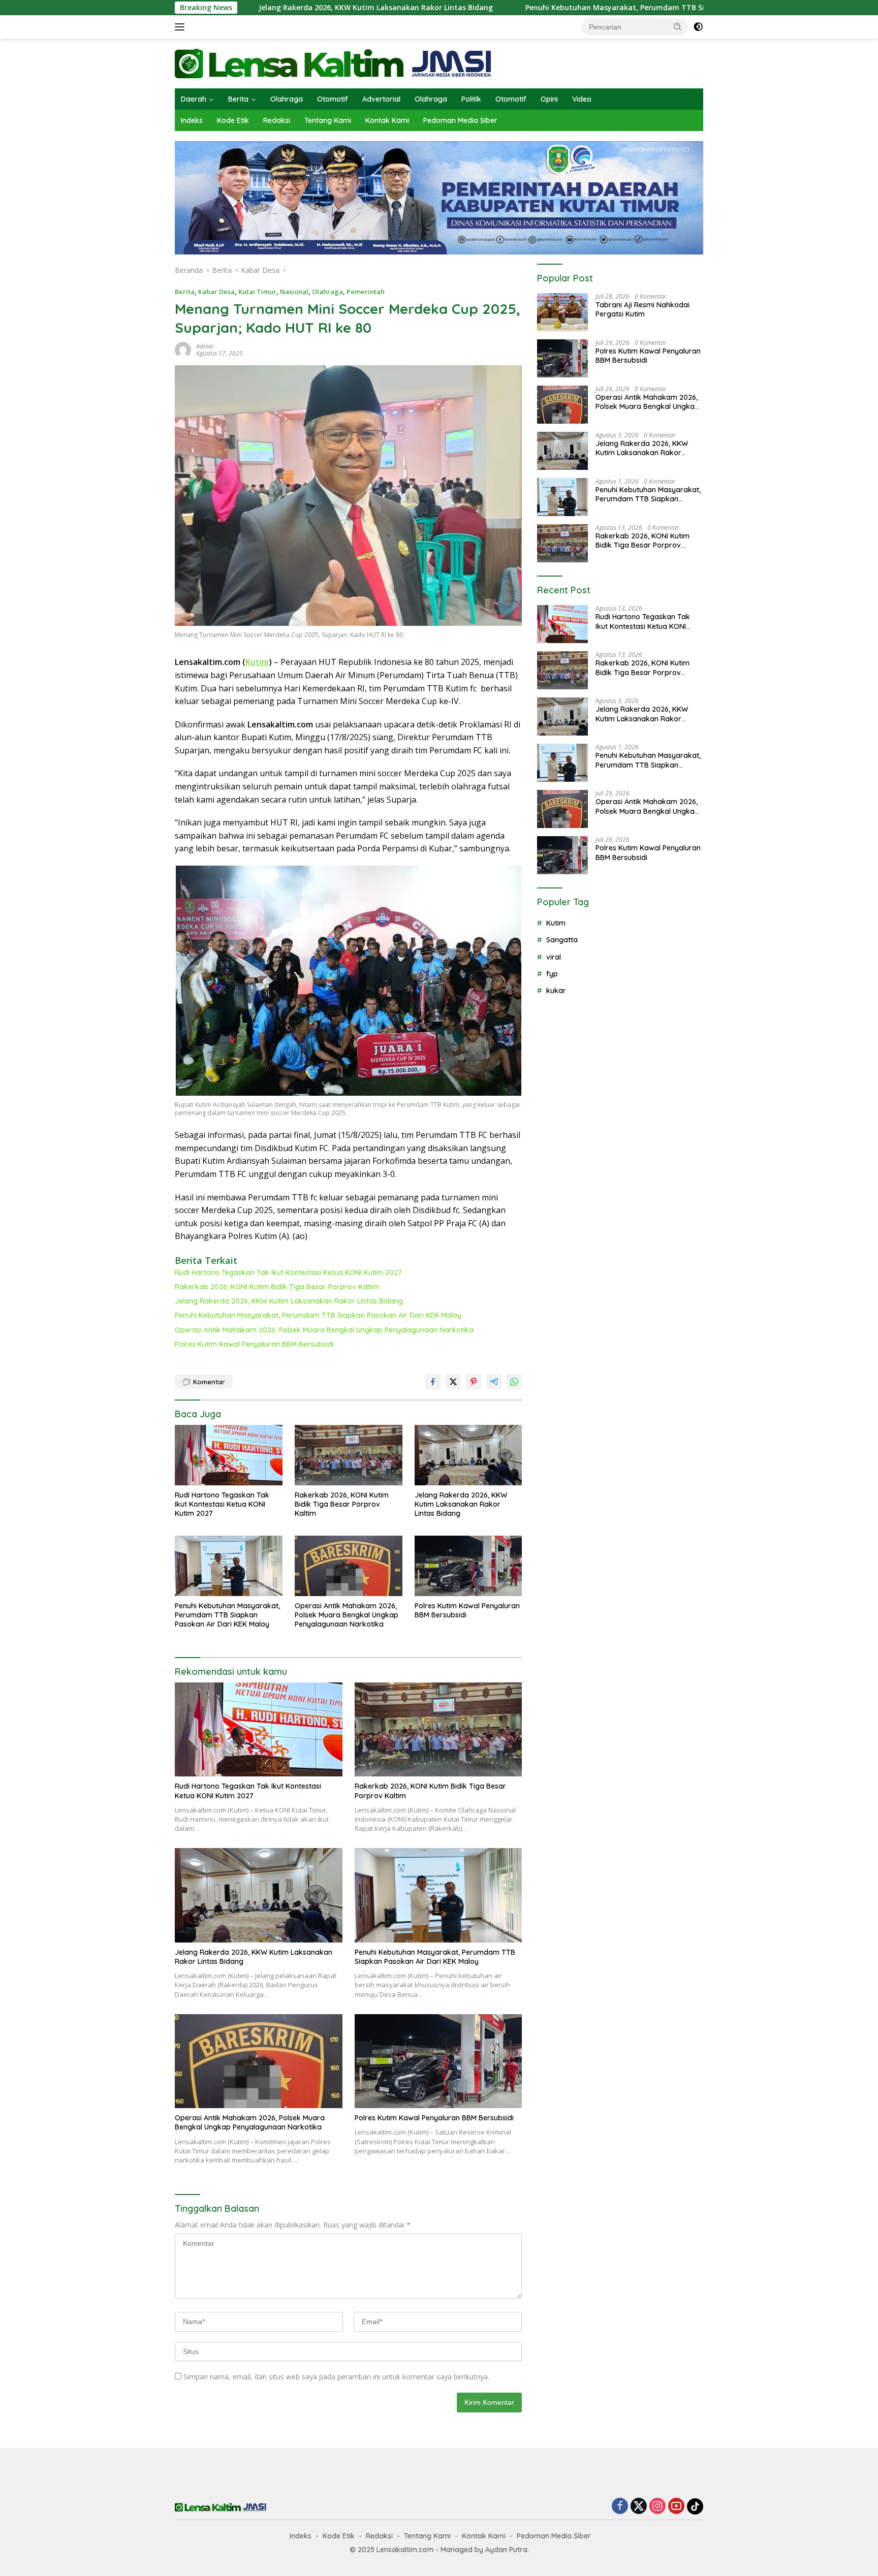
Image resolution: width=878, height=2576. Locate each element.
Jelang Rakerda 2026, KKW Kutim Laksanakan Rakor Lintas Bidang (251, 8)
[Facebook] (620, 2507)
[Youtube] (676, 2507)
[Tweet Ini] (453, 1382)
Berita (238, 99)
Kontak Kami (387, 120)
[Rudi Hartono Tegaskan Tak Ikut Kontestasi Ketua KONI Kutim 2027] (229, 1455)
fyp (552, 974)
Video (582, 99)
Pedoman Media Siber (460, 120)
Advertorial (381, 99)
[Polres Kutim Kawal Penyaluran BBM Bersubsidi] (468, 1566)
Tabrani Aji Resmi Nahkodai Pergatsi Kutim (642, 309)
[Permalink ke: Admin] (183, 349)
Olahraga (287, 99)
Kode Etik (233, 120)
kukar (556, 991)
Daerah (194, 99)
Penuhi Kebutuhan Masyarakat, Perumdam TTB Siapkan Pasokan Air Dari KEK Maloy (551, 8)
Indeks (192, 120)
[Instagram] (657, 2507)
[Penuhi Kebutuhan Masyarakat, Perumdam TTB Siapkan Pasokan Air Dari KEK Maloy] (229, 1566)
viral (554, 957)
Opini (549, 99)
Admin (205, 346)
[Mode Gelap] (698, 27)
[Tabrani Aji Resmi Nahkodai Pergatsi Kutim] (562, 312)
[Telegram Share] (494, 1382)
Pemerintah (366, 292)
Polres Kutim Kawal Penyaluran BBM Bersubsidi (254, 1344)
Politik (471, 99)
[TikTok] (695, 2506)
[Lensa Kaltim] (333, 63)
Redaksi (277, 120)
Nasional (294, 292)
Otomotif (333, 99)
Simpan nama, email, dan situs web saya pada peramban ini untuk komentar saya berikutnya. (336, 2377)
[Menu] (182, 27)
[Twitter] (639, 2507)
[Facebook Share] (433, 1382)
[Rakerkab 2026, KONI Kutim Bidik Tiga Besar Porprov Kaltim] (349, 1455)
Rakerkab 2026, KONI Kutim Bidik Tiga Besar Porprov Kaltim (277, 1287)
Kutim (257, 662)
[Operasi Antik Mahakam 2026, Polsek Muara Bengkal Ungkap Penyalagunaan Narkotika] (349, 1566)
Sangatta (562, 940)
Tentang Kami (328, 120)
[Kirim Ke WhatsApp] (514, 1382)
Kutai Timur (257, 292)
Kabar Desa (216, 292)
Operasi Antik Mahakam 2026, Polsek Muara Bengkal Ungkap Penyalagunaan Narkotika (324, 1330)
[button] (678, 26)
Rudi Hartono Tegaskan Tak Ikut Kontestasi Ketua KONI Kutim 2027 (288, 1273)
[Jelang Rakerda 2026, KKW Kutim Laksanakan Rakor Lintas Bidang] (468, 1455)
